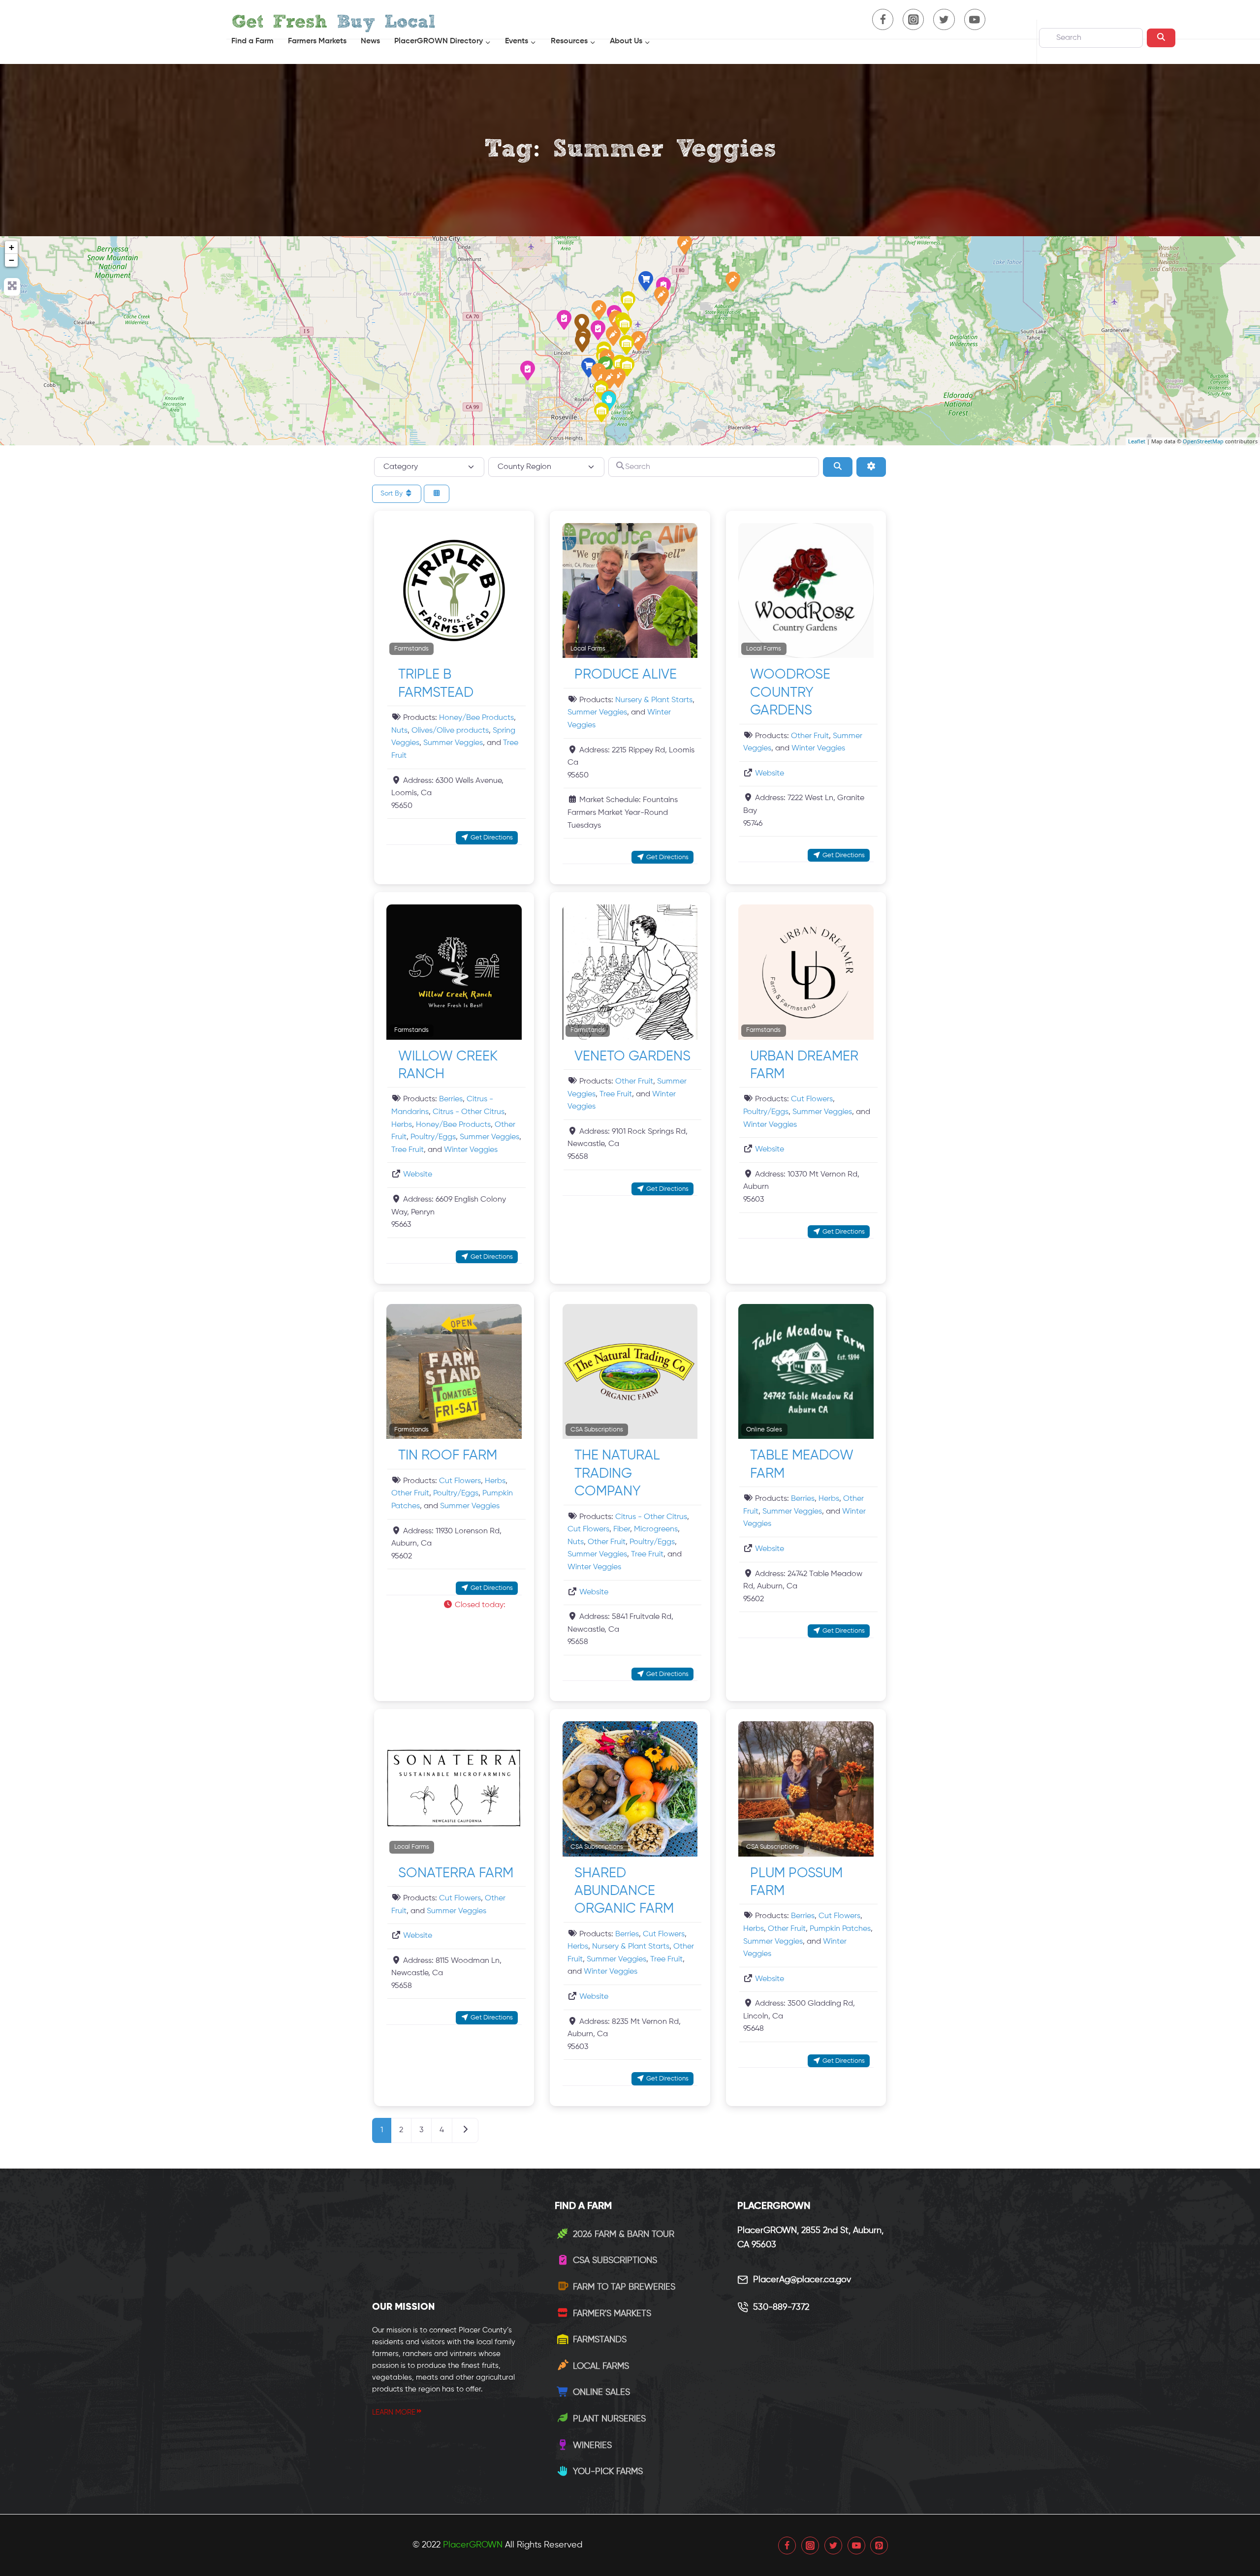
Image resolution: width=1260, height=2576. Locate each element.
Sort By (393, 494)
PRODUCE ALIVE (626, 675)
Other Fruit (810, 736)
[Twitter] (833, 2545)
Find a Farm (252, 41)
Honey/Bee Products (476, 718)
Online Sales (764, 1430)
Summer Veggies (453, 743)
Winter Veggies (818, 748)
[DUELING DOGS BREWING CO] (582, 324)
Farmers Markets (317, 41)
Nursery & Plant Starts (654, 700)
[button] (478, 1606)
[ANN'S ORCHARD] (599, 310)
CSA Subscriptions (597, 1430)
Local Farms (588, 649)
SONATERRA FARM (456, 1873)
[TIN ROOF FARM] (628, 301)
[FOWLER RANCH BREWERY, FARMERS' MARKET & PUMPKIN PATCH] (582, 342)
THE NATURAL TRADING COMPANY (617, 1474)
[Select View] (437, 494)
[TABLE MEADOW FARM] (646, 281)
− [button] (12, 260)
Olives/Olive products (450, 731)
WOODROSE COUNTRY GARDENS (790, 693)
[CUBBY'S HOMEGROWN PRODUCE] (733, 281)
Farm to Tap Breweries (624, 2287)
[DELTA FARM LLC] (627, 345)
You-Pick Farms (608, 2472)
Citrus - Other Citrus (469, 1112)
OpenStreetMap (1203, 441)
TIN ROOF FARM (448, 1456)
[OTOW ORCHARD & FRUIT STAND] (601, 412)
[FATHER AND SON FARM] (528, 371)
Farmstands (411, 649)
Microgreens (656, 1529)
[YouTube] (856, 2545)
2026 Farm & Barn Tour (624, 2235)
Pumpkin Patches (840, 1929)
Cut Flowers (812, 1099)
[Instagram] (810, 2545)
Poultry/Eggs (433, 1137)
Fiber (622, 1529)
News (370, 41)
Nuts (399, 731)
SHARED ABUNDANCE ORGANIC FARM (624, 1891)
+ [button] (12, 247)
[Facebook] (787, 2545)
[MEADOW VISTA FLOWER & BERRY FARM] (661, 296)
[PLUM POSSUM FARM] (564, 320)
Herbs (402, 1125)
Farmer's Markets (612, 2314)
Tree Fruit (408, 1150)
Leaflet (1137, 441)
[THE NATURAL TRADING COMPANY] (598, 330)
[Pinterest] (879, 2545)
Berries (451, 1099)
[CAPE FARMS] (685, 245)
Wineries (592, 2446)
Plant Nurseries (609, 2419)
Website (770, 774)
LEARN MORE (394, 2412)
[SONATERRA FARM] (613, 336)
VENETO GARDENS (632, 1056)
